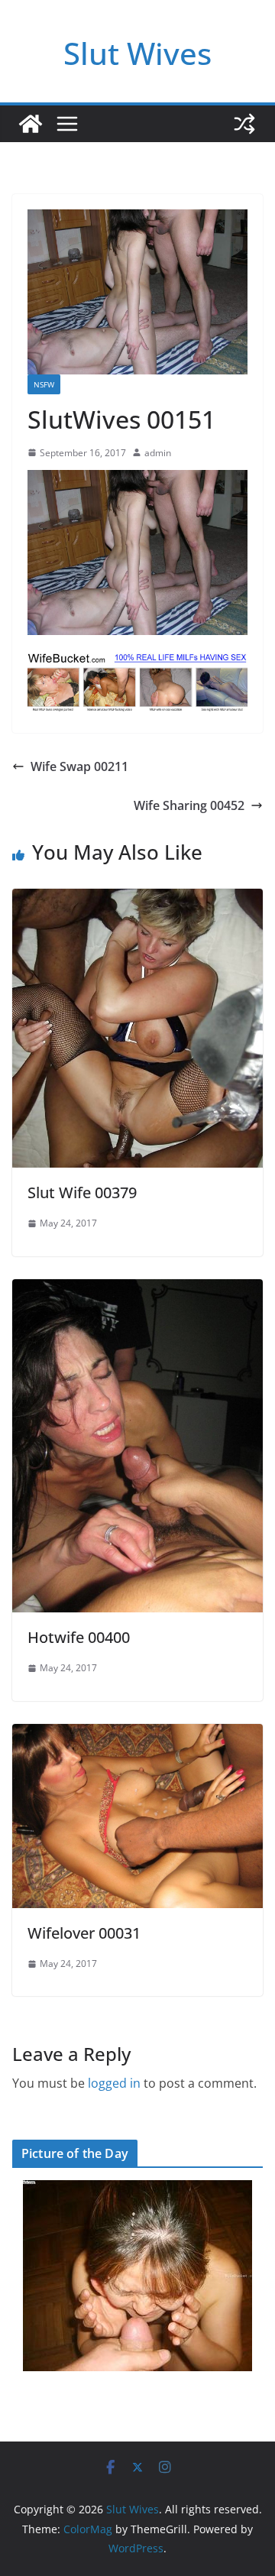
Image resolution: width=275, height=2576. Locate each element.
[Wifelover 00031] (137, 1735)
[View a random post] (244, 124)
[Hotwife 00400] (137, 1290)
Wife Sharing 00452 (189, 805)
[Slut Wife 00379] (137, 899)
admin (158, 453)
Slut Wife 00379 (82, 1192)
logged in (114, 2083)
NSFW (44, 384)
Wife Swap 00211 (79, 766)
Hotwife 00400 (79, 1637)
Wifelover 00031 (84, 1933)
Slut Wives (137, 53)
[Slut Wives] (31, 124)
